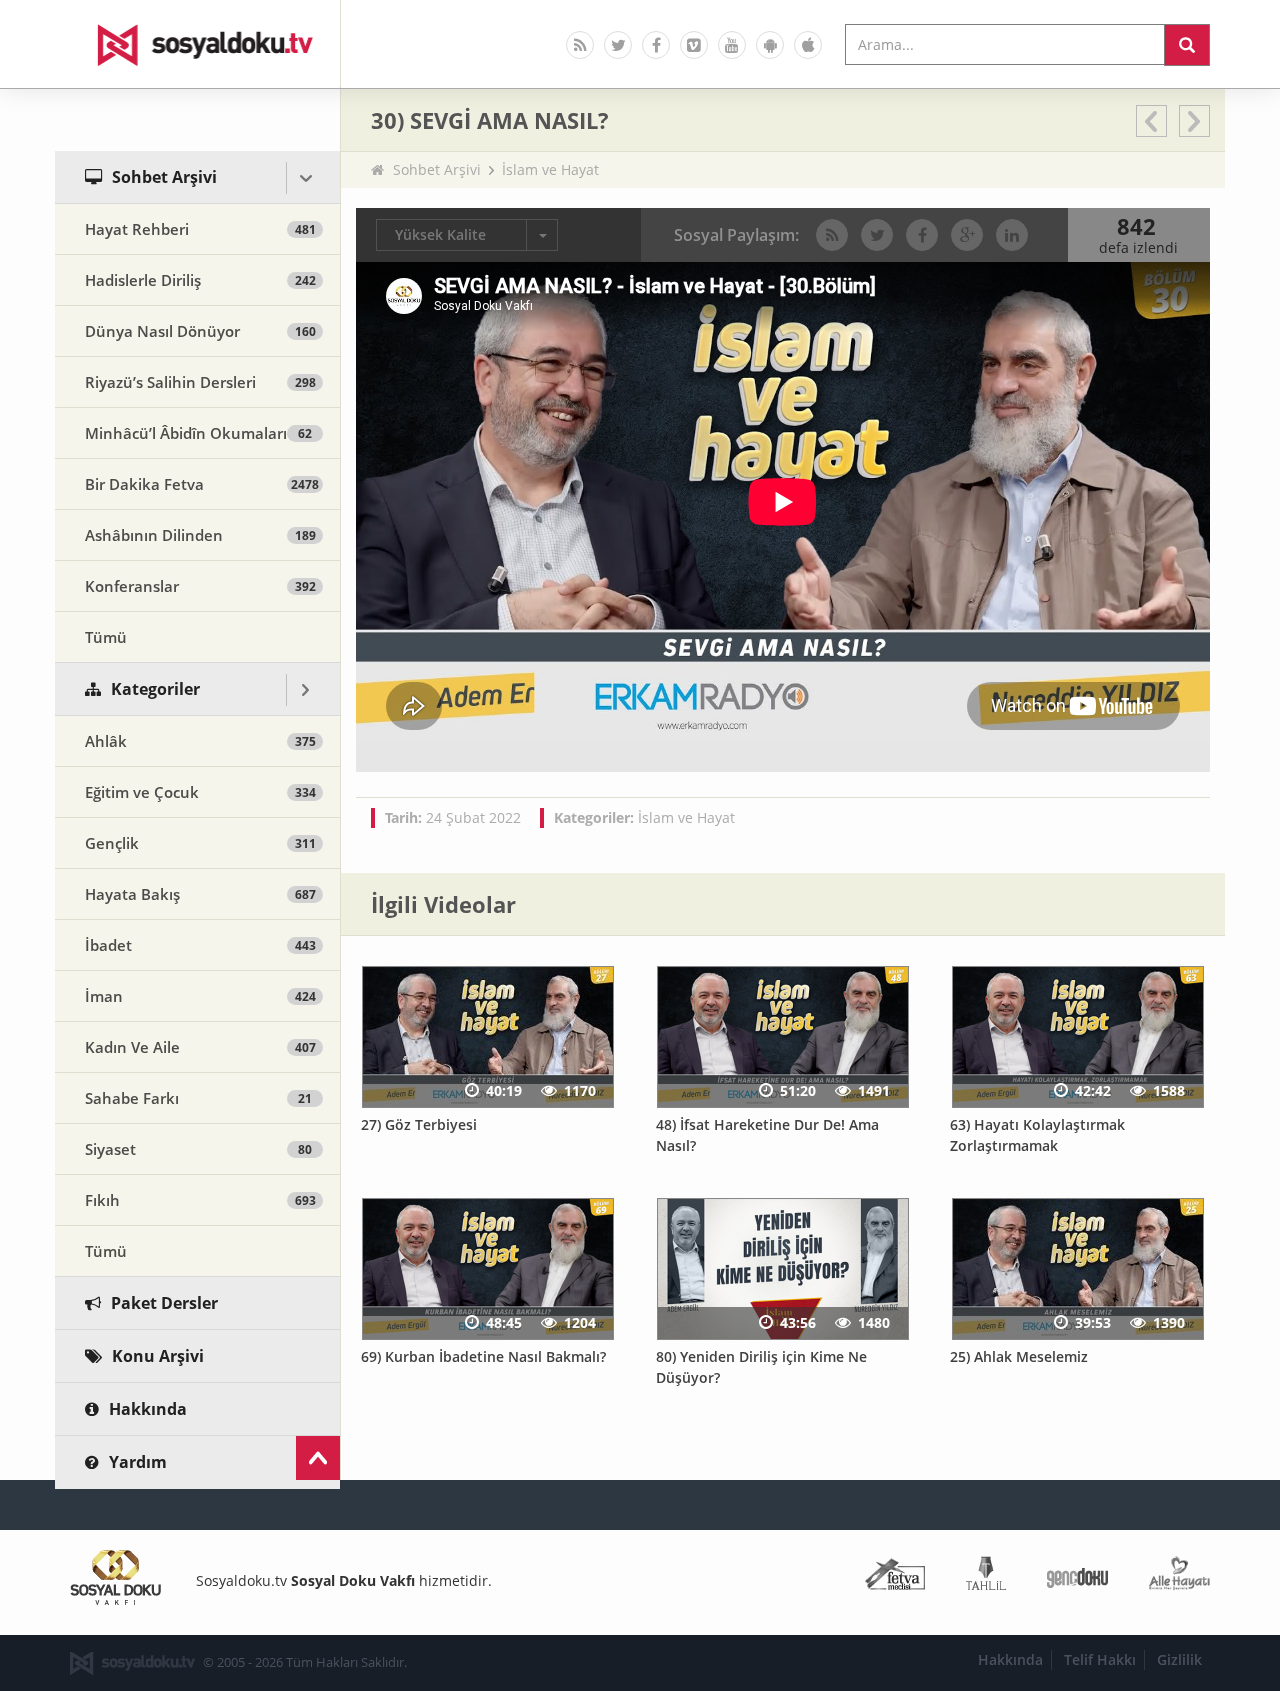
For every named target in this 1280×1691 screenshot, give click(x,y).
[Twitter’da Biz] (618, 45)
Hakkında (1010, 1659)
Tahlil (986, 1577)
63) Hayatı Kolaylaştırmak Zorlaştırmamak (1037, 1135)
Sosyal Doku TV (198, 44)
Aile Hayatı (1179, 1577)
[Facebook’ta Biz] (656, 45)
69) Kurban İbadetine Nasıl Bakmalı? (483, 1356)
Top (318, 1458)
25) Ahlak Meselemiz (1019, 1356)
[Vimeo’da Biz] (694, 45)
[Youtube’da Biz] (732, 45)
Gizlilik (1179, 1659)
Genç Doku (1077, 1577)
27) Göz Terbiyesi (419, 1124)
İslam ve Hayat (550, 169)
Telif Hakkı (1100, 1659)
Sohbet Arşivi (437, 169)
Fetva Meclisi (895, 1577)
